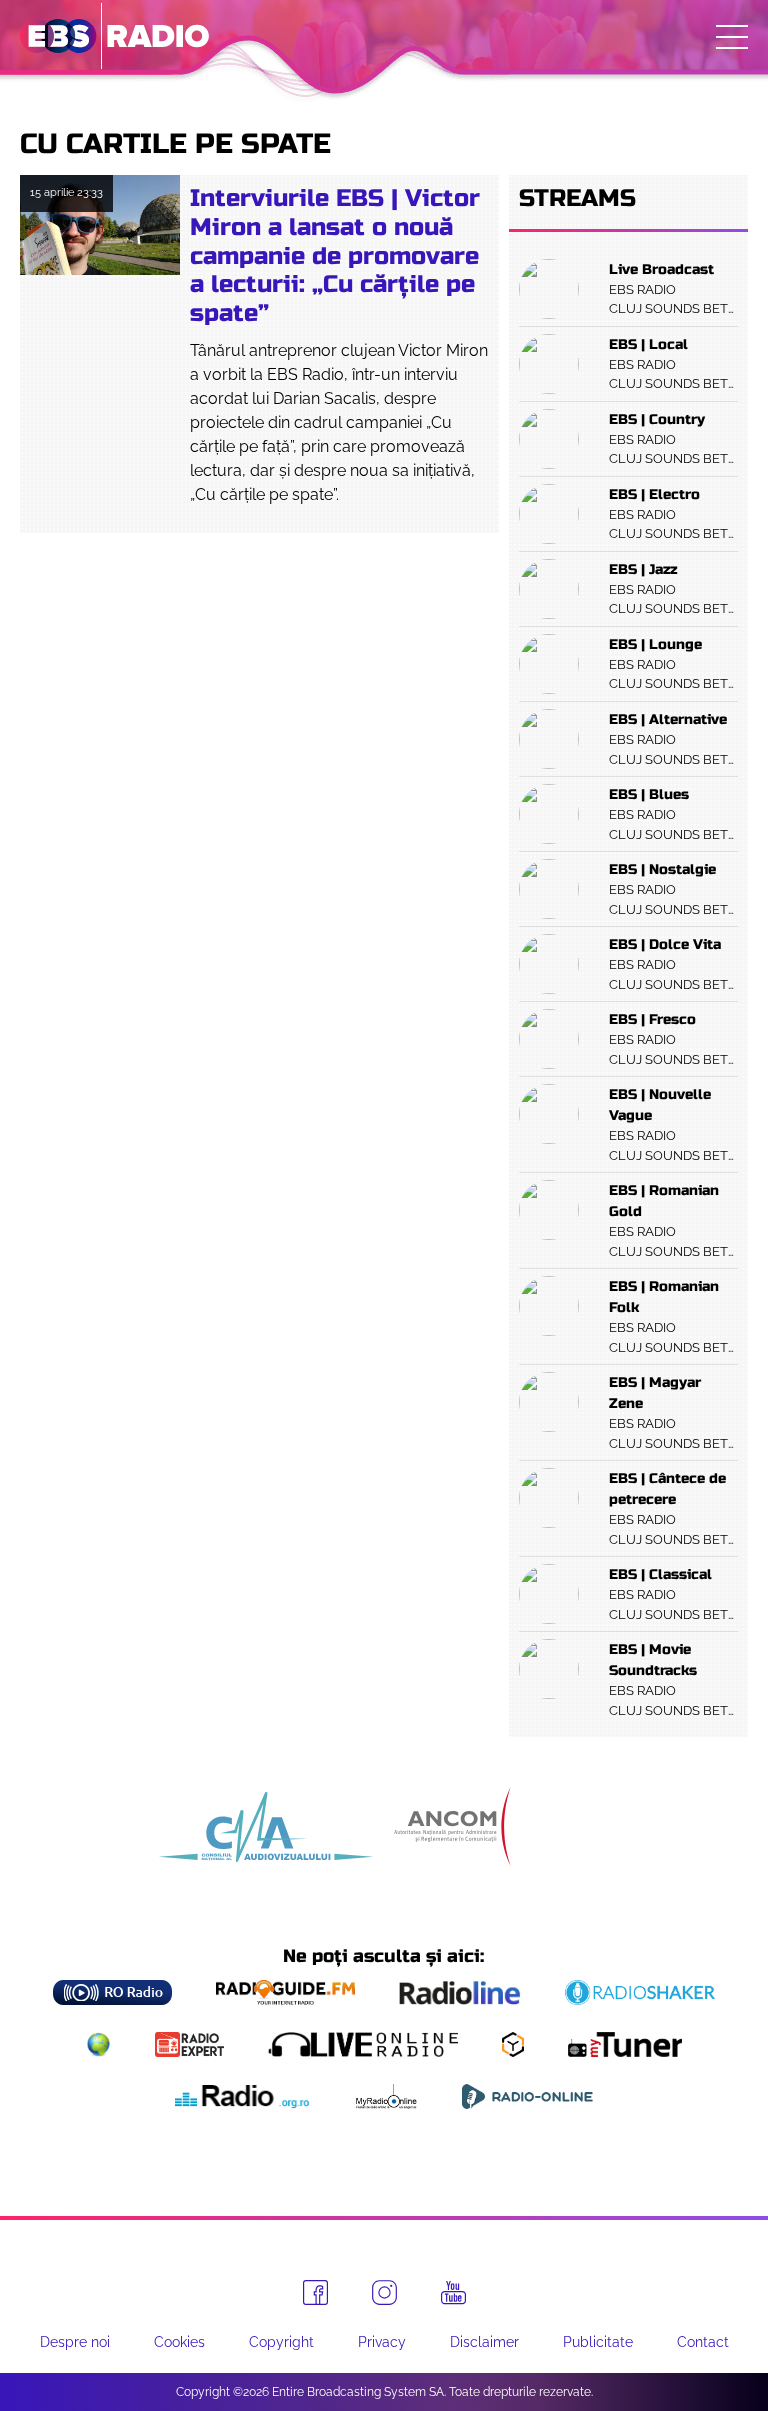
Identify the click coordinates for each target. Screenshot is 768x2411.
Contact (703, 2342)
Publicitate (598, 2342)
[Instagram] (384, 2292)
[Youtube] (453, 2293)
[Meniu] (732, 37)
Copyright (281, 2342)
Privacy (382, 2342)
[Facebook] (315, 2292)
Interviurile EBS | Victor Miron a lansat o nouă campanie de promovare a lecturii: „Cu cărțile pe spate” (335, 256)
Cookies (179, 2342)
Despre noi (75, 2342)
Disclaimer (484, 2342)
